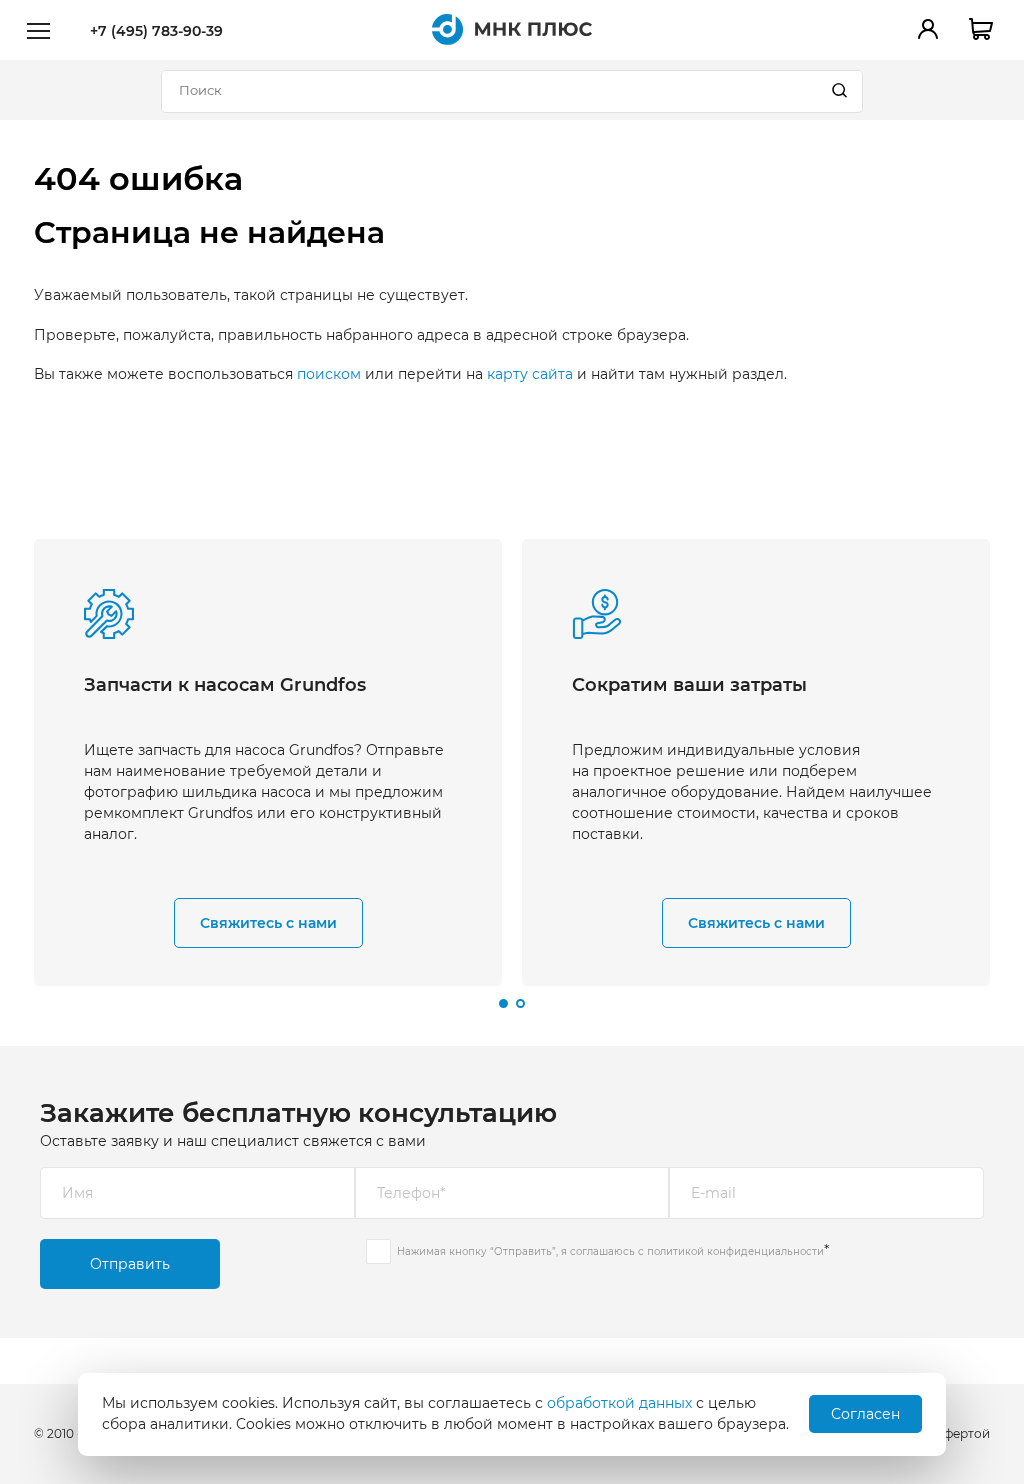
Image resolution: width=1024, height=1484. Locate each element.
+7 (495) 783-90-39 (156, 31)
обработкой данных (619, 1403)
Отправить (130, 1264)
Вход (928, 29)
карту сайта (530, 374)
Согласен (865, 1414)
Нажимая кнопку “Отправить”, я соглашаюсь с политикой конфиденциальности (610, 1251)
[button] (503, 1003)
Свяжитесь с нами (268, 923)
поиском (329, 374)
